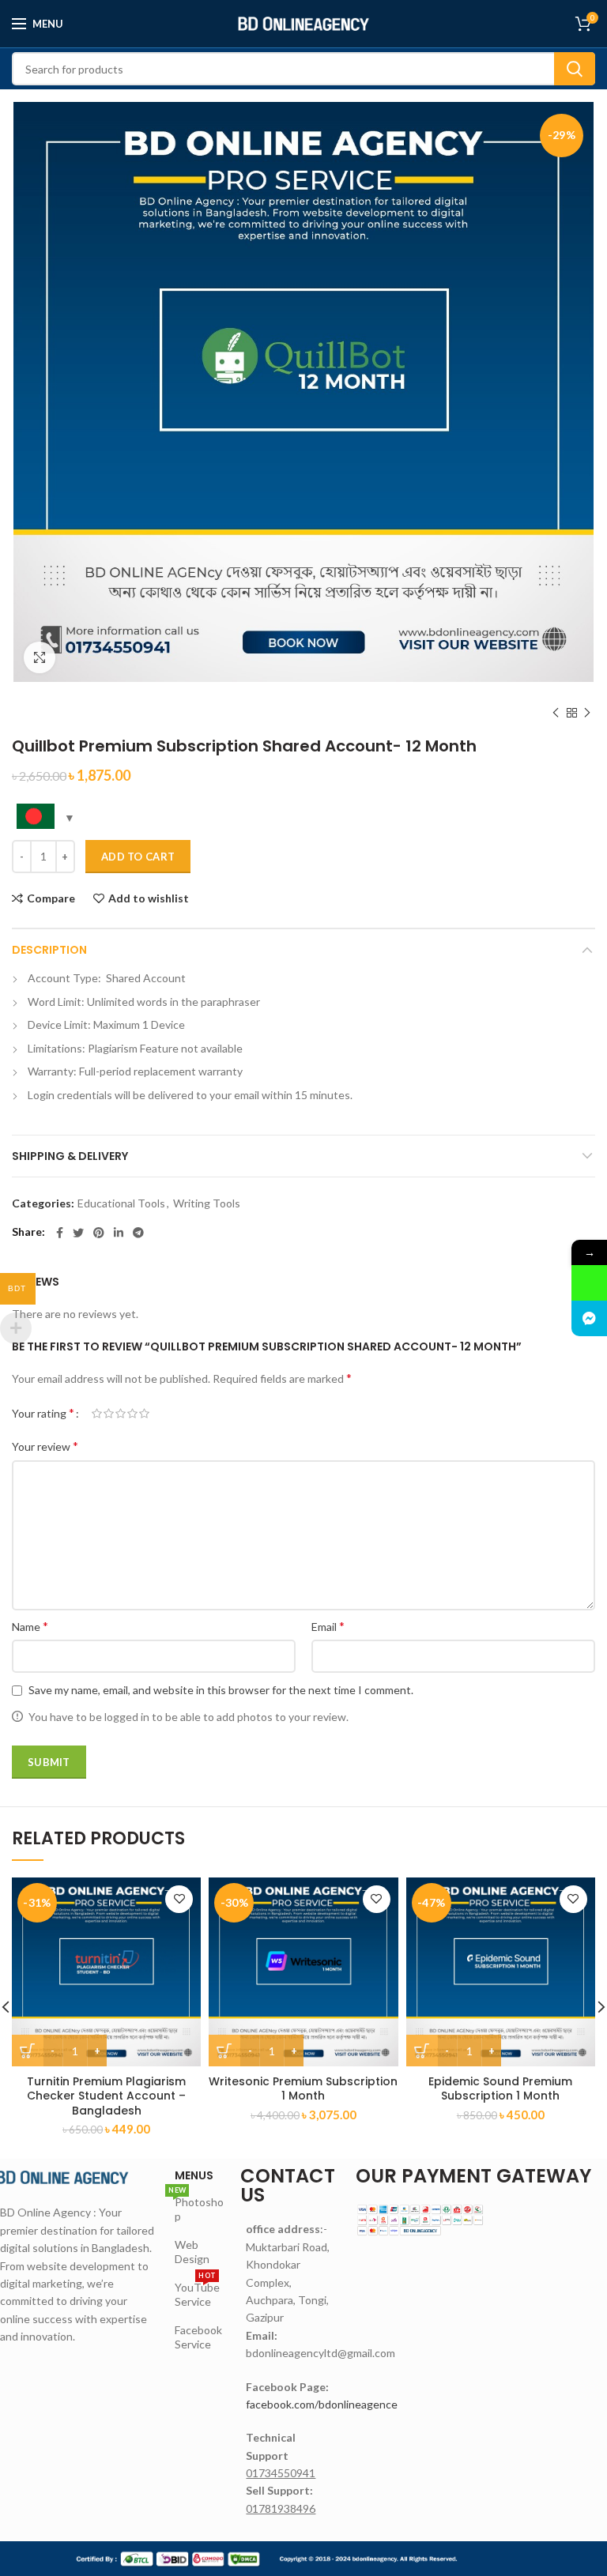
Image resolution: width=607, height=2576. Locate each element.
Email (328, 1626)
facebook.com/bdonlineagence (322, 2404)
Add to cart (138, 857)
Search (575, 69)
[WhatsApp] (589, 1283)
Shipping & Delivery (70, 1156)
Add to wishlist (149, 898)
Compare (51, 898)
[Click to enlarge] (40, 657)
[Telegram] (138, 1233)
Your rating (43, 1412)
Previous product (556, 713)
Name (30, 1626)
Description (49, 950)
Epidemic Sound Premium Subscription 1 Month (500, 2088)
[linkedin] (119, 1233)
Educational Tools (121, 1203)
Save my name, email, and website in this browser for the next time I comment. (221, 1690)
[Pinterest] (99, 1233)
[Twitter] (78, 1233)
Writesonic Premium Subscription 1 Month (303, 2088)
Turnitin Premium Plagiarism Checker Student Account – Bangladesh (106, 2096)
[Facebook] (60, 1233)
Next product (587, 713)
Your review (45, 1446)
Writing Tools (207, 1203)
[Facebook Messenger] (589, 1318)
